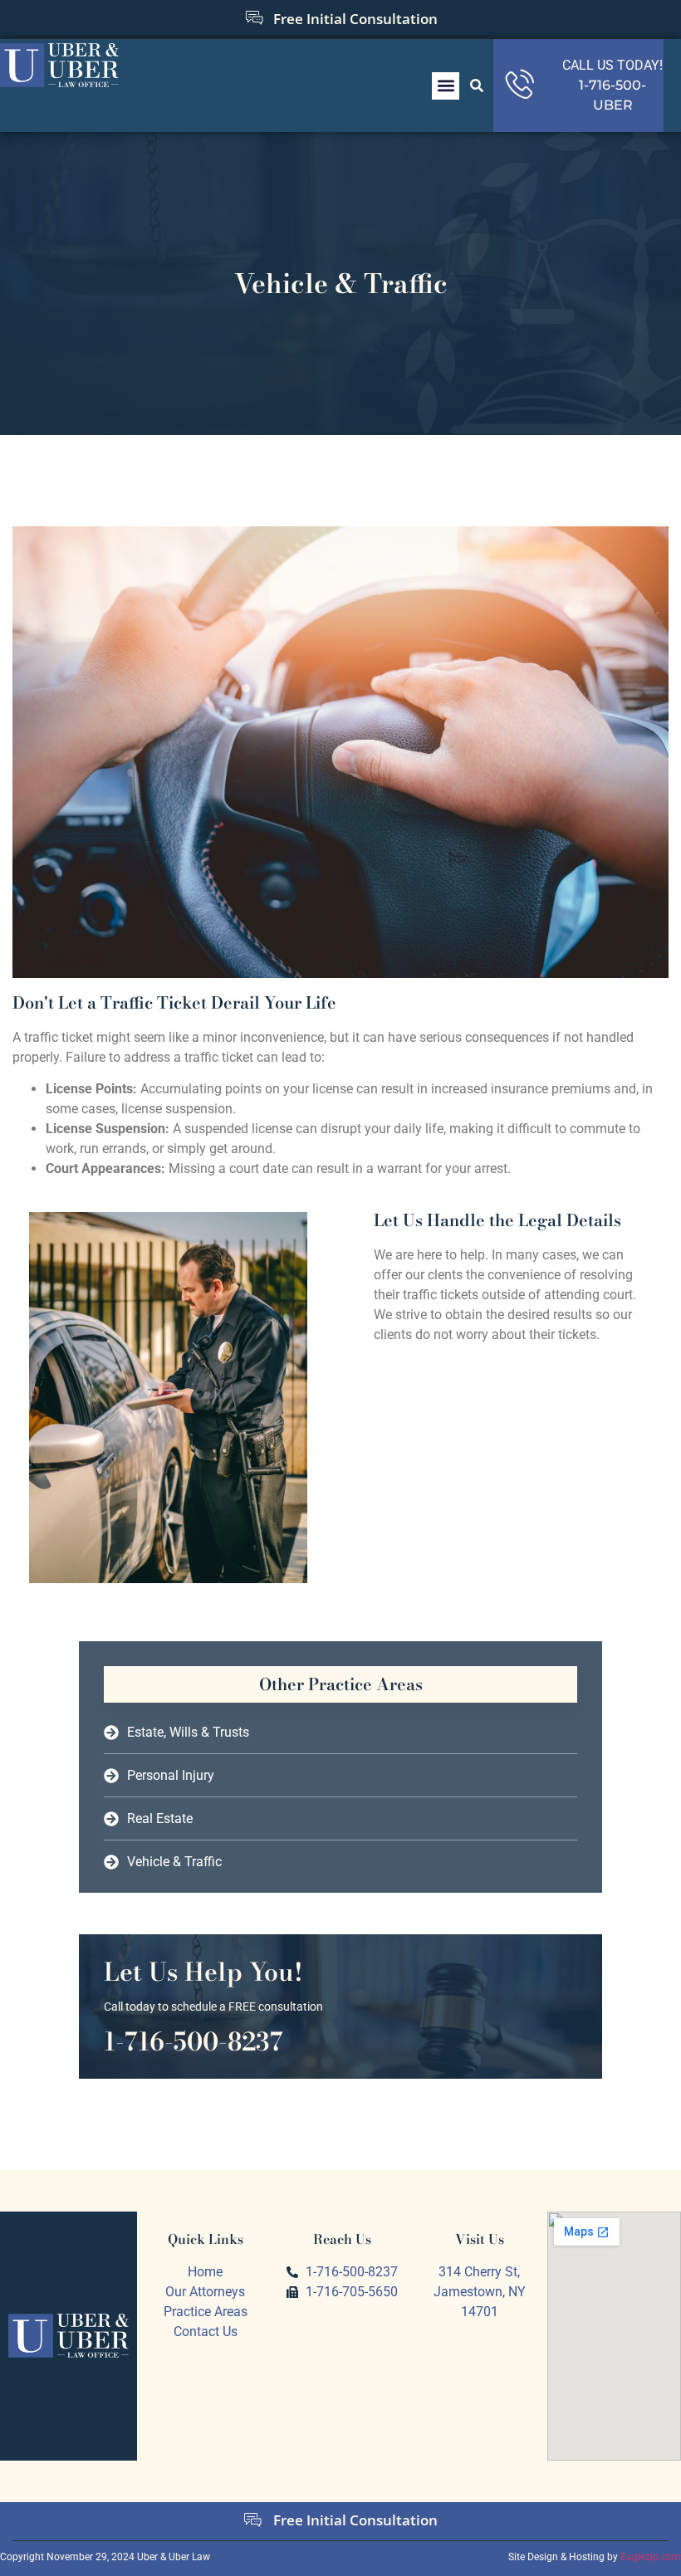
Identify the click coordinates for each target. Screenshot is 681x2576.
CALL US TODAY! (612, 65)
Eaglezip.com (651, 2557)
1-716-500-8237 (194, 2041)
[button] (446, 86)
